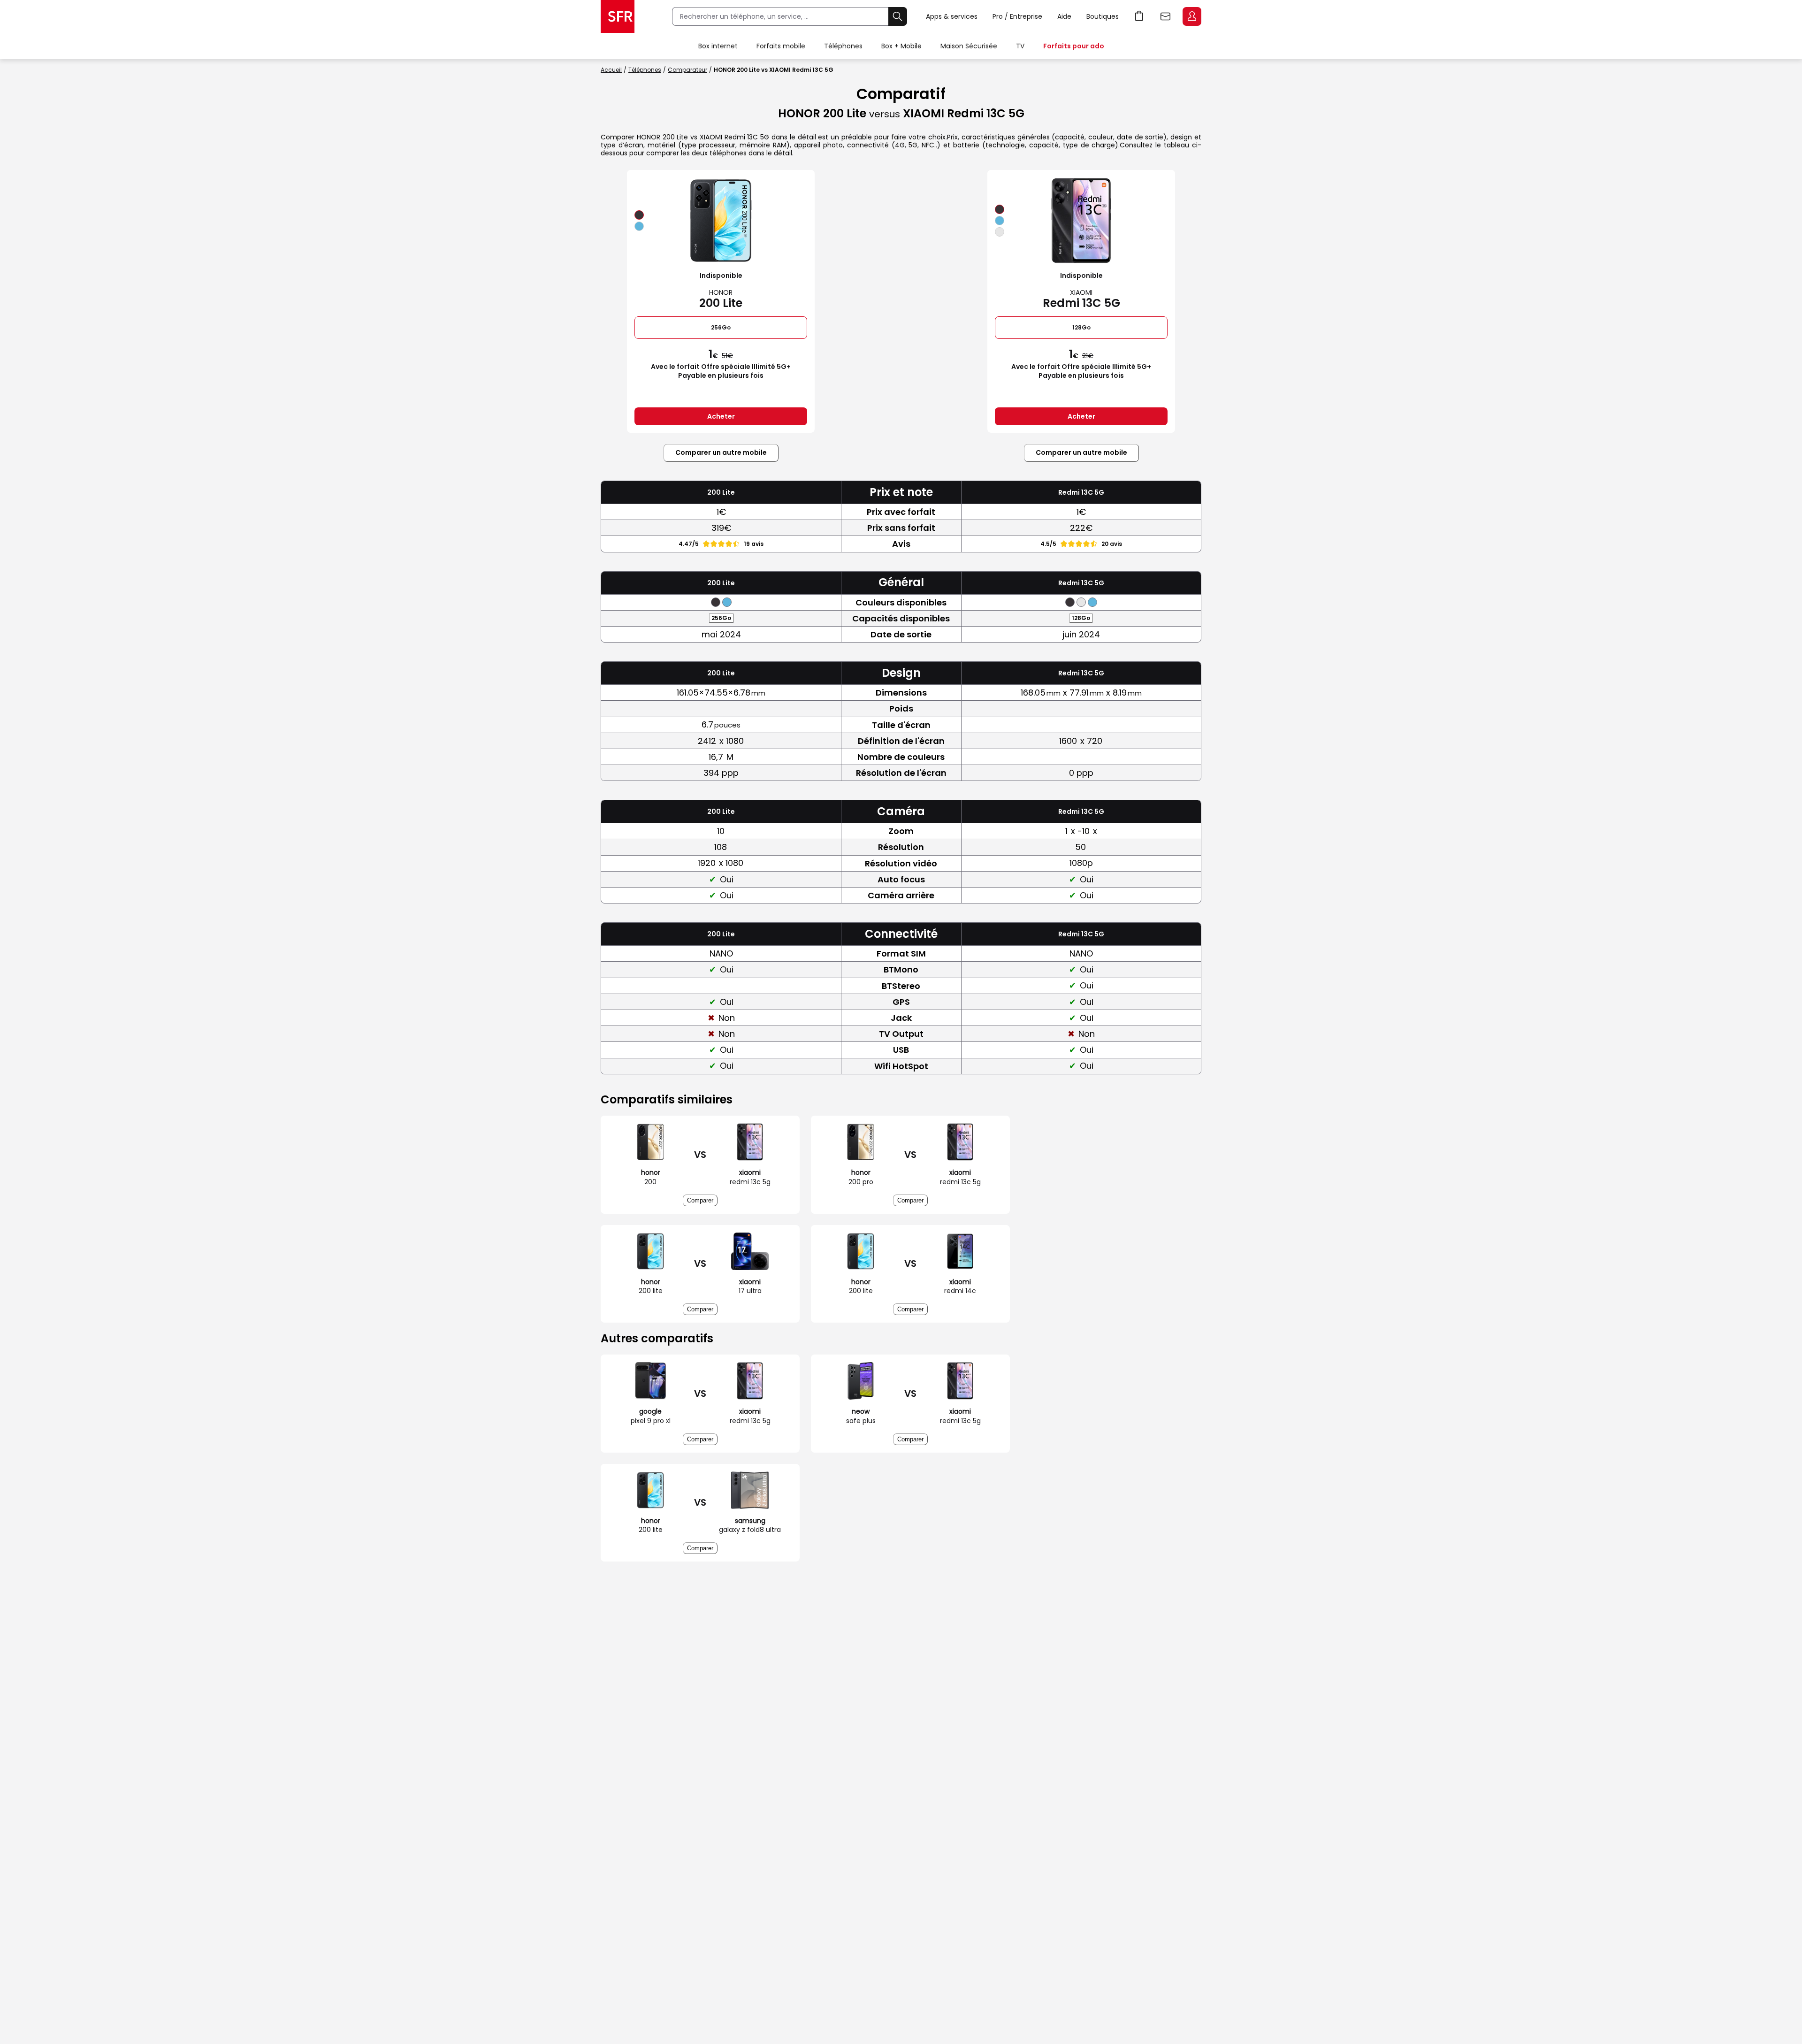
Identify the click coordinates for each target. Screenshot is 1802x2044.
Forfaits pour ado (1074, 46)
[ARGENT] (1000, 232)
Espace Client (1192, 16)
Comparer (700, 1200)
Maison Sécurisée (969, 46)
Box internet (718, 46)
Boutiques (1103, 16)
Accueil (611, 70)
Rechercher (898, 16)
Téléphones (843, 46)
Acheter (721, 416)
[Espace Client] (1191, 17)
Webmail (1166, 16)
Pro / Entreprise (1017, 16)
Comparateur (687, 70)
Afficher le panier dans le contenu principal (1139, 16)
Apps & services (952, 16)
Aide (1064, 16)
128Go (1081, 327)
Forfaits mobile (781, 46)
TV (1020, 46)
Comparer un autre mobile (721, 452)
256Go (721, 327)
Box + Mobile (901, 46)
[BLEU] (639, 226)
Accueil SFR (618, 16)
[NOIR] (639, 215)
